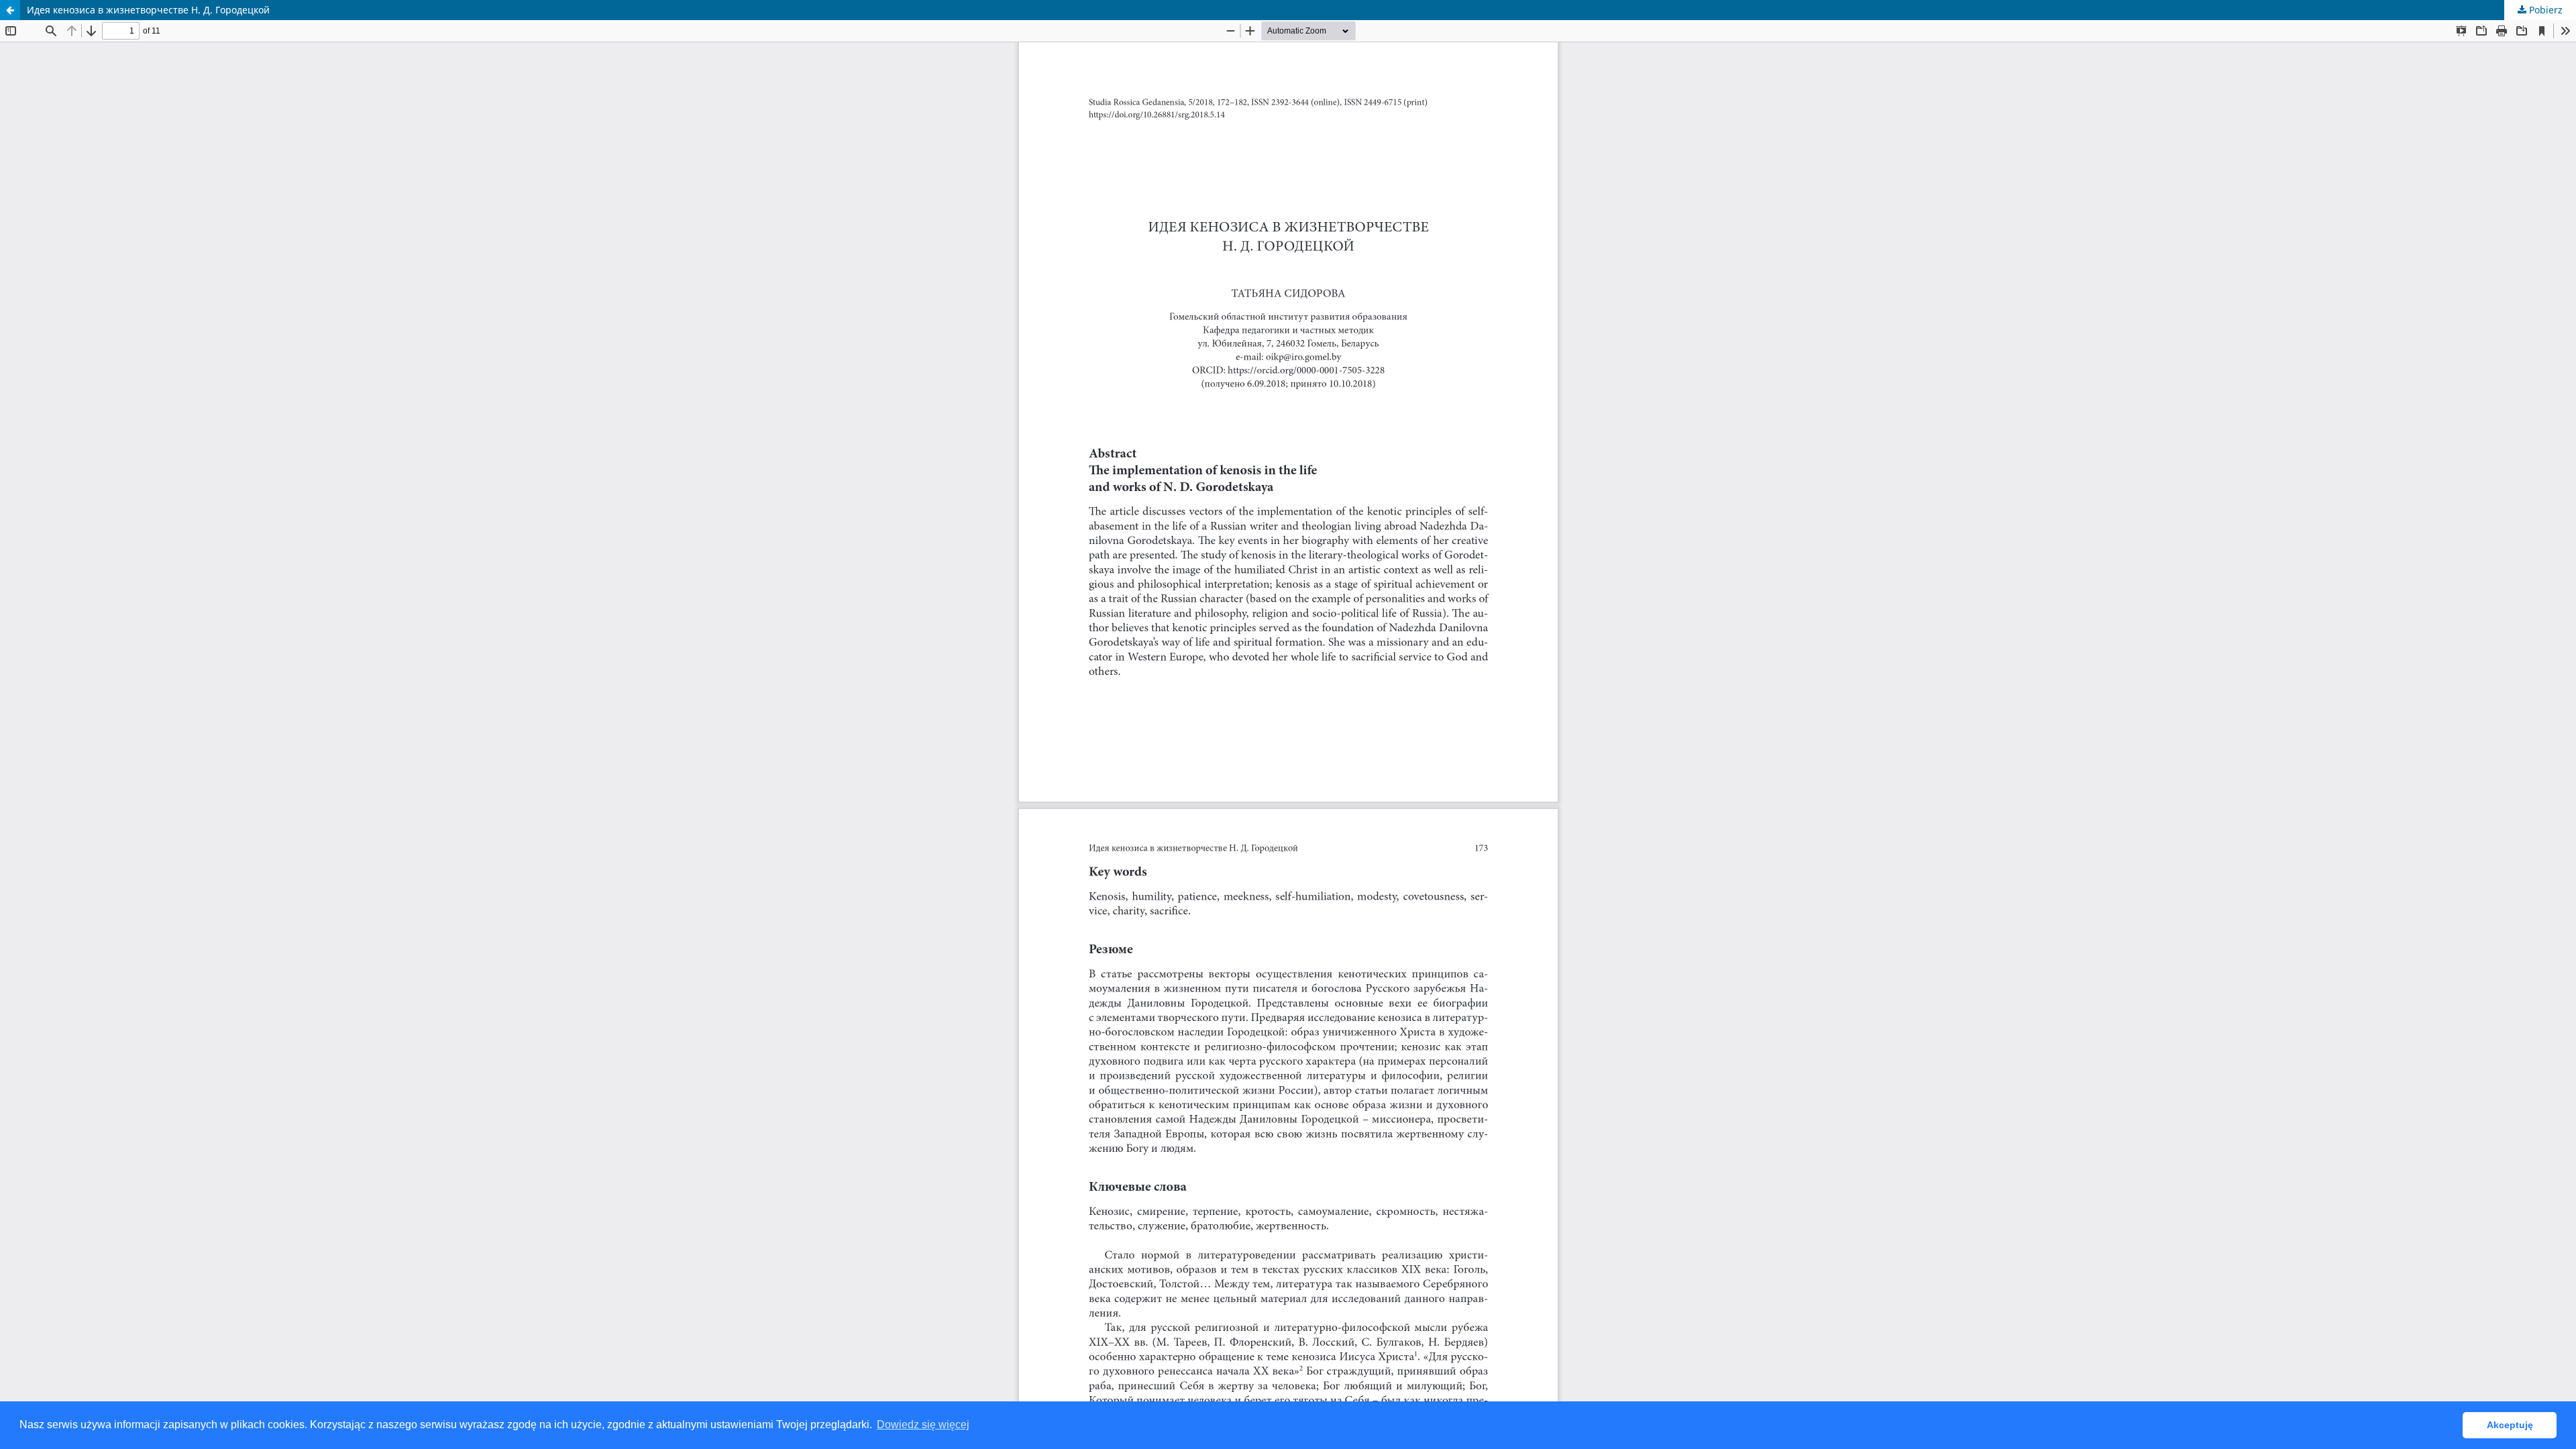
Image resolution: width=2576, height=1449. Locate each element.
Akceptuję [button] (2510, 1425)
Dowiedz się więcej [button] (923, 1425)
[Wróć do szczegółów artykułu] (10, 10)
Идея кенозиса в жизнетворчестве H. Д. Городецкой (148, 10)
